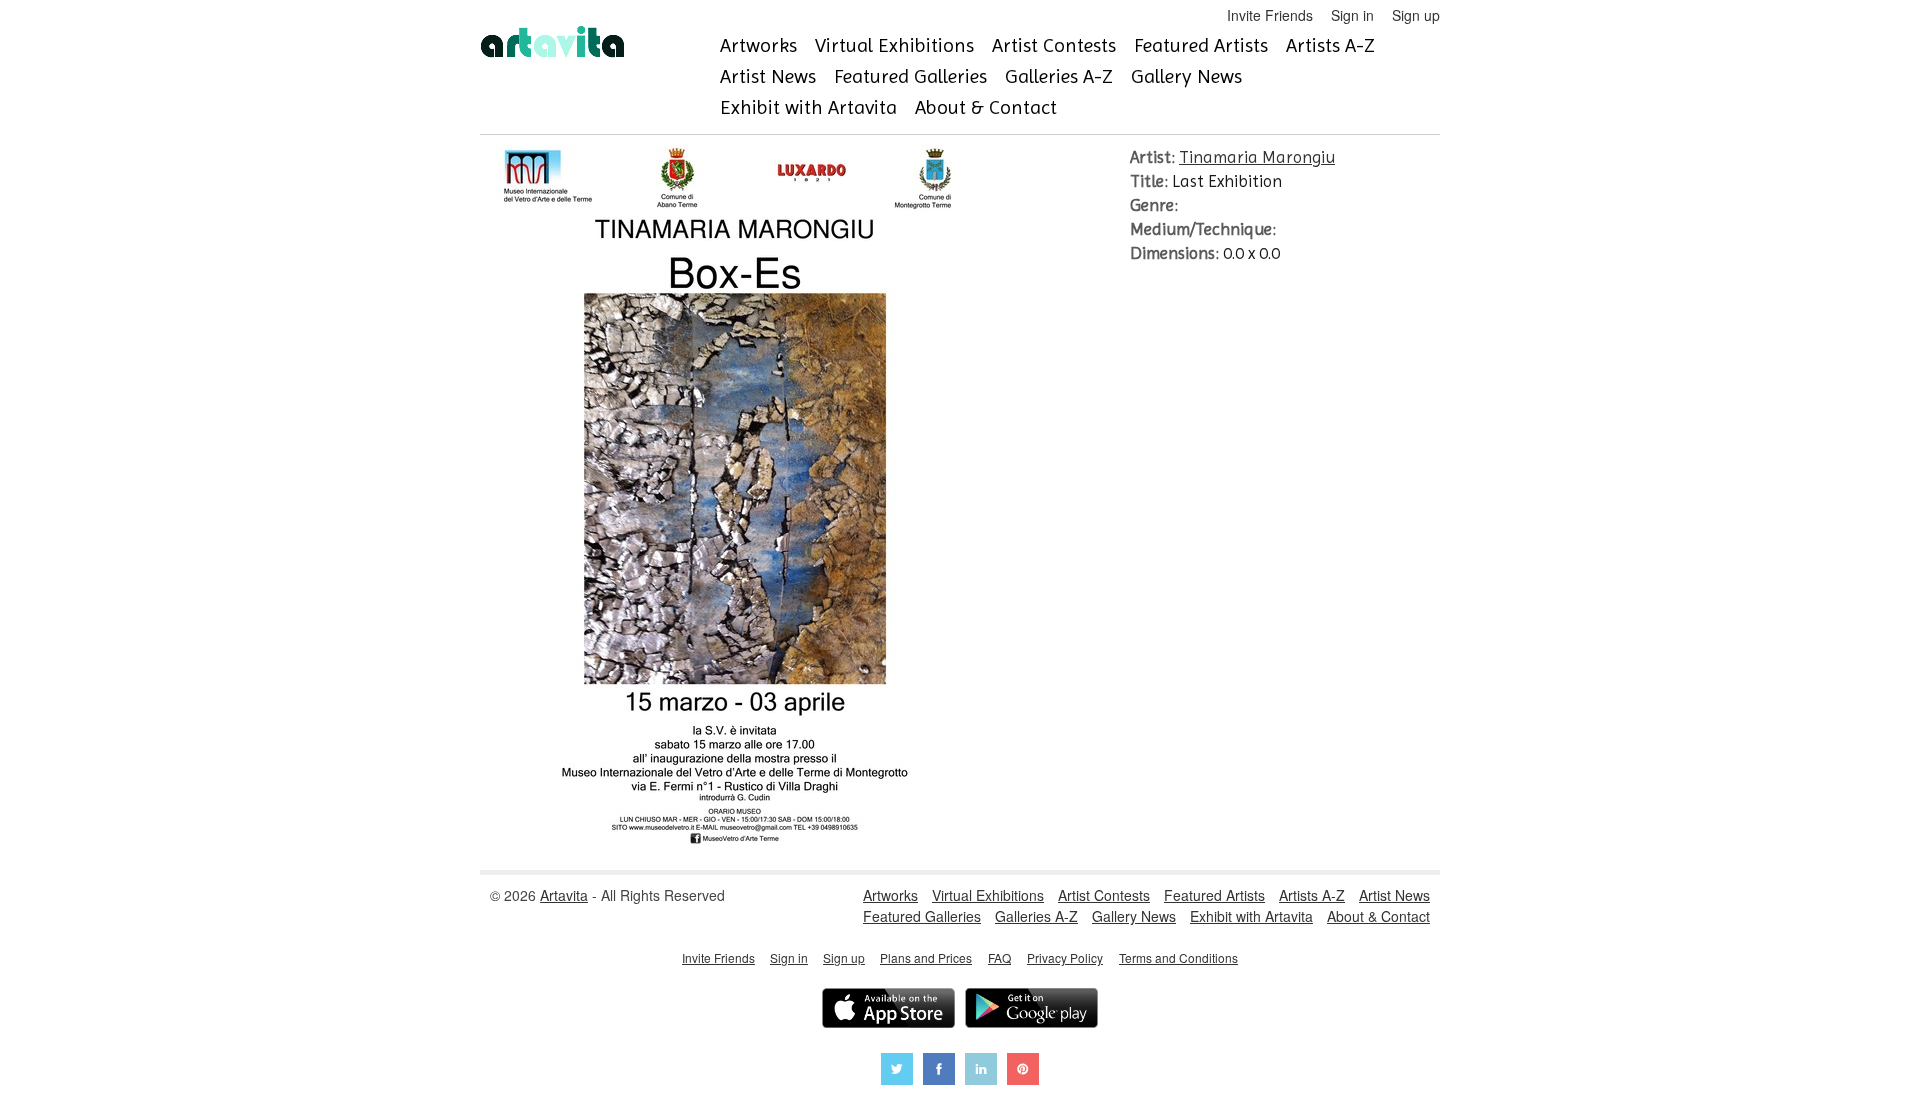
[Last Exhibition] (727, 839)
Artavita (564, 895)
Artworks (758, 45)
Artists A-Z (1330, 45)
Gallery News (1186, 76)
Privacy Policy (1065, 957)
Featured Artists (1201, 45)
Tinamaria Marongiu (1257, 157)
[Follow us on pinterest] (1023, 1071)
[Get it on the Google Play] (1031, 1010)
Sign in (1352, 15)
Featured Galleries (910, 76)
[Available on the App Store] (888, 1010)
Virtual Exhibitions (894, 45)
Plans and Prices (926, 957)
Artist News (768, 76)
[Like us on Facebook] (939, 1071)
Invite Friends (1270, 15)
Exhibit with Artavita (808, 107)
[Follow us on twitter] (897, 1071)
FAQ (999, 957)
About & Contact (986, 107)
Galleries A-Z (1059, 76)
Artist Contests (1054, 45)
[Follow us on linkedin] (981, 1071)
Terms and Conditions (1178, 957)
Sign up (1416, 15)
